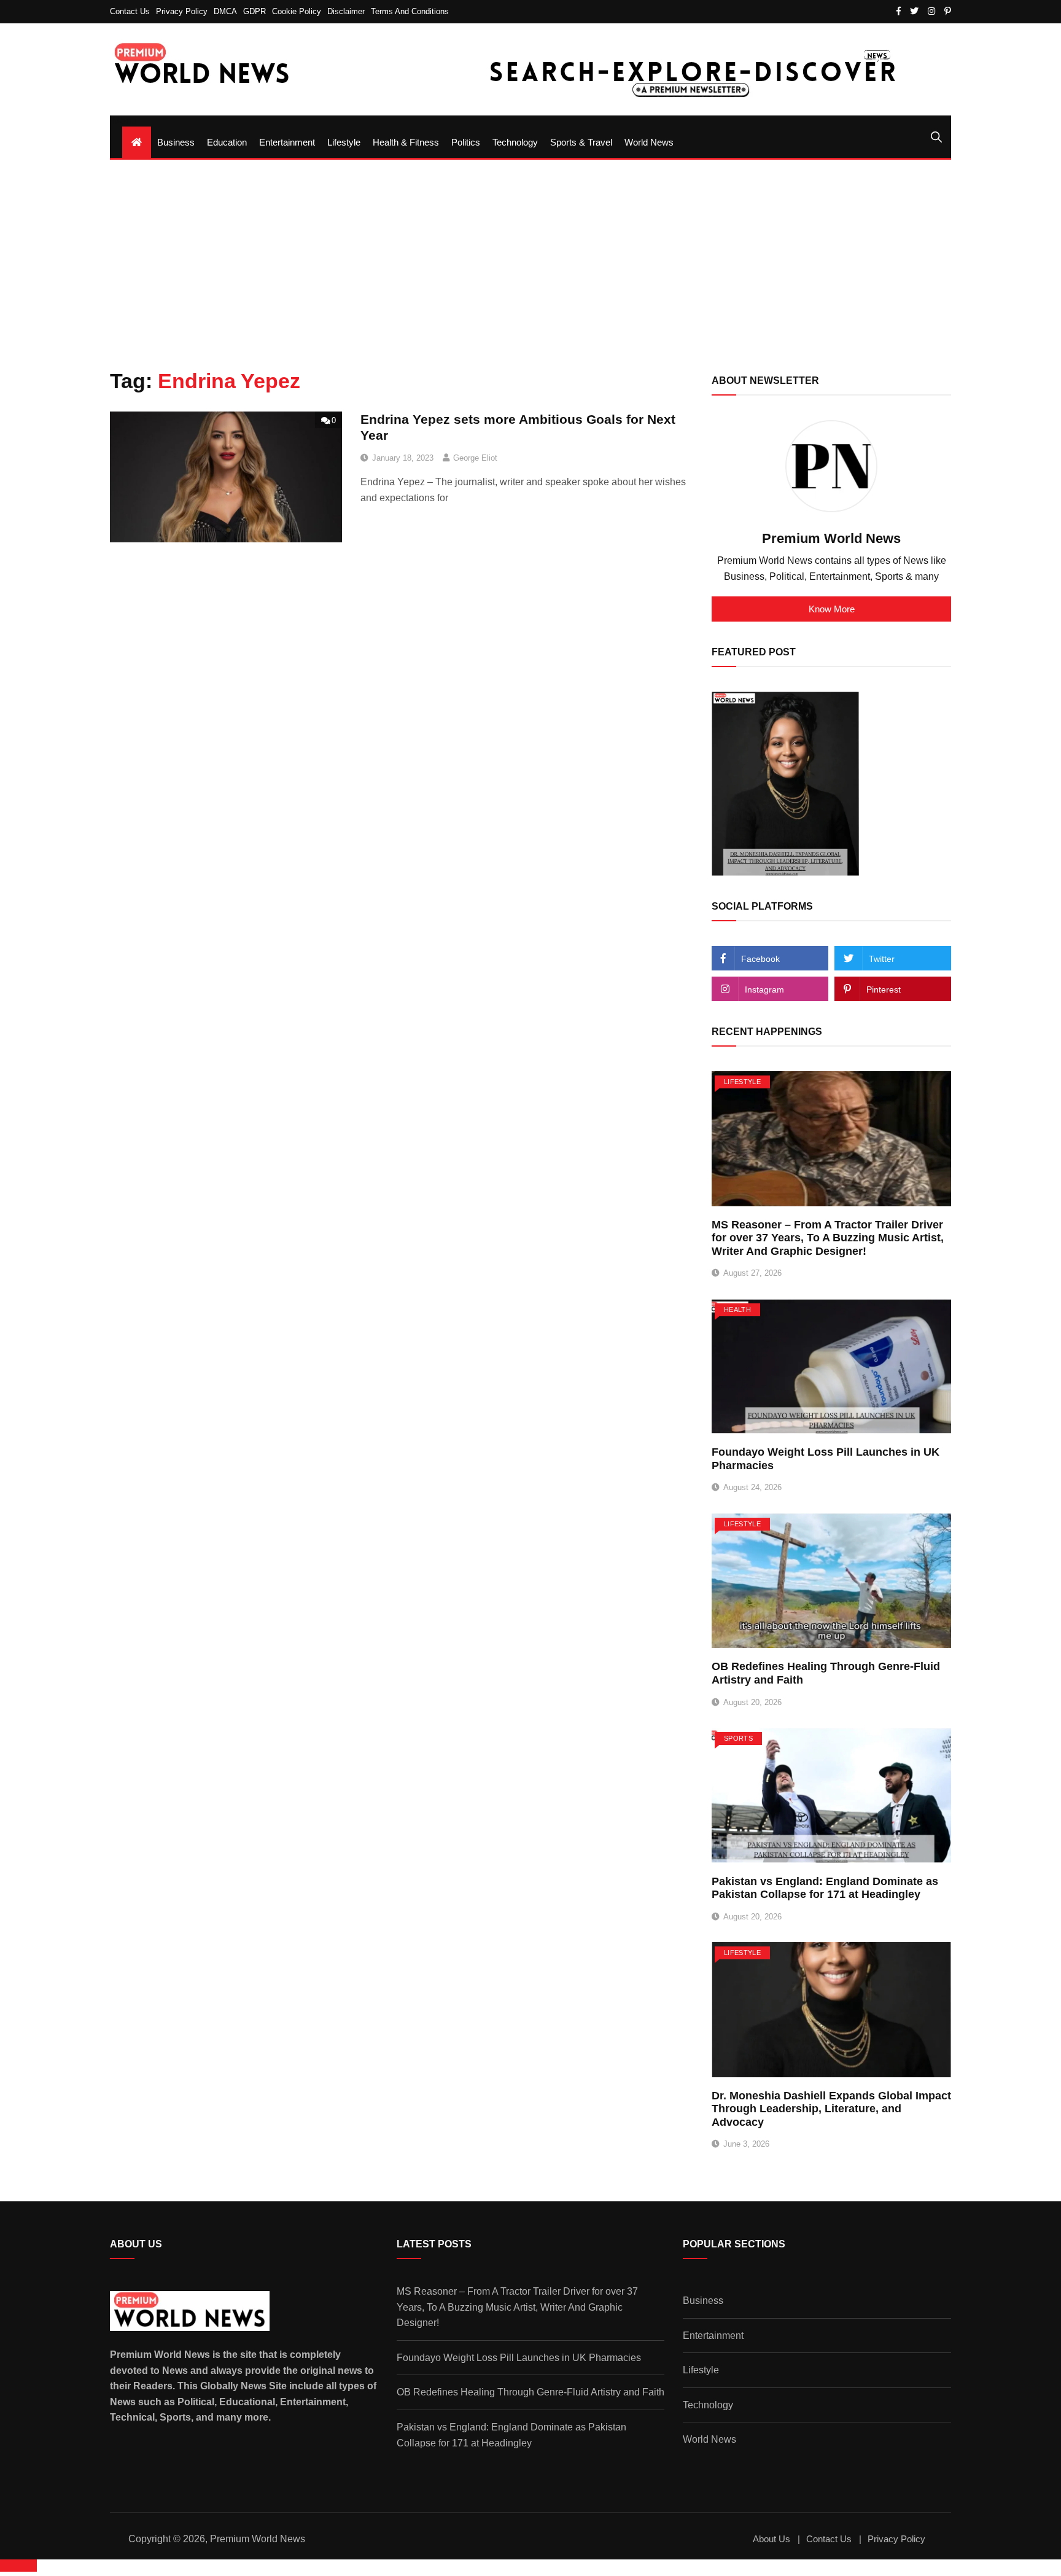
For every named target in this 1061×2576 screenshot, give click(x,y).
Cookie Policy (297, 11)
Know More (832, 609)
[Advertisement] (530, 264)
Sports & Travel (581, 142)
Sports (738, 1738)
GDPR (255, 11)
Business (176, 142)
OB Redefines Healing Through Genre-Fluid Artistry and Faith (530, 2392)
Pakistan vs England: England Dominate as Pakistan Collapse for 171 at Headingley (825, 1888)
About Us (771, 2539)
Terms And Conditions (410, 11)
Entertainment (287, 142)
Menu (123, 121)
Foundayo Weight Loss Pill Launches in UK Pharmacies (519, 2358)
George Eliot (475, 458)
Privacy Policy (182, 11)
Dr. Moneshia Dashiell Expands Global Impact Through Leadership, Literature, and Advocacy (831, 2109)
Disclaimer (346, 11)
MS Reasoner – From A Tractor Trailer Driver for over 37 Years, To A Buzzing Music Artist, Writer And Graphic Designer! (828, 1238)
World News (649, 142)
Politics (466, 142)
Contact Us (130, 11)
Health (737, 1309)
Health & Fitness (406, 142)
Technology (515, 142)
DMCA (225, 11)
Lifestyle (344, 142)
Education (227, 142)
